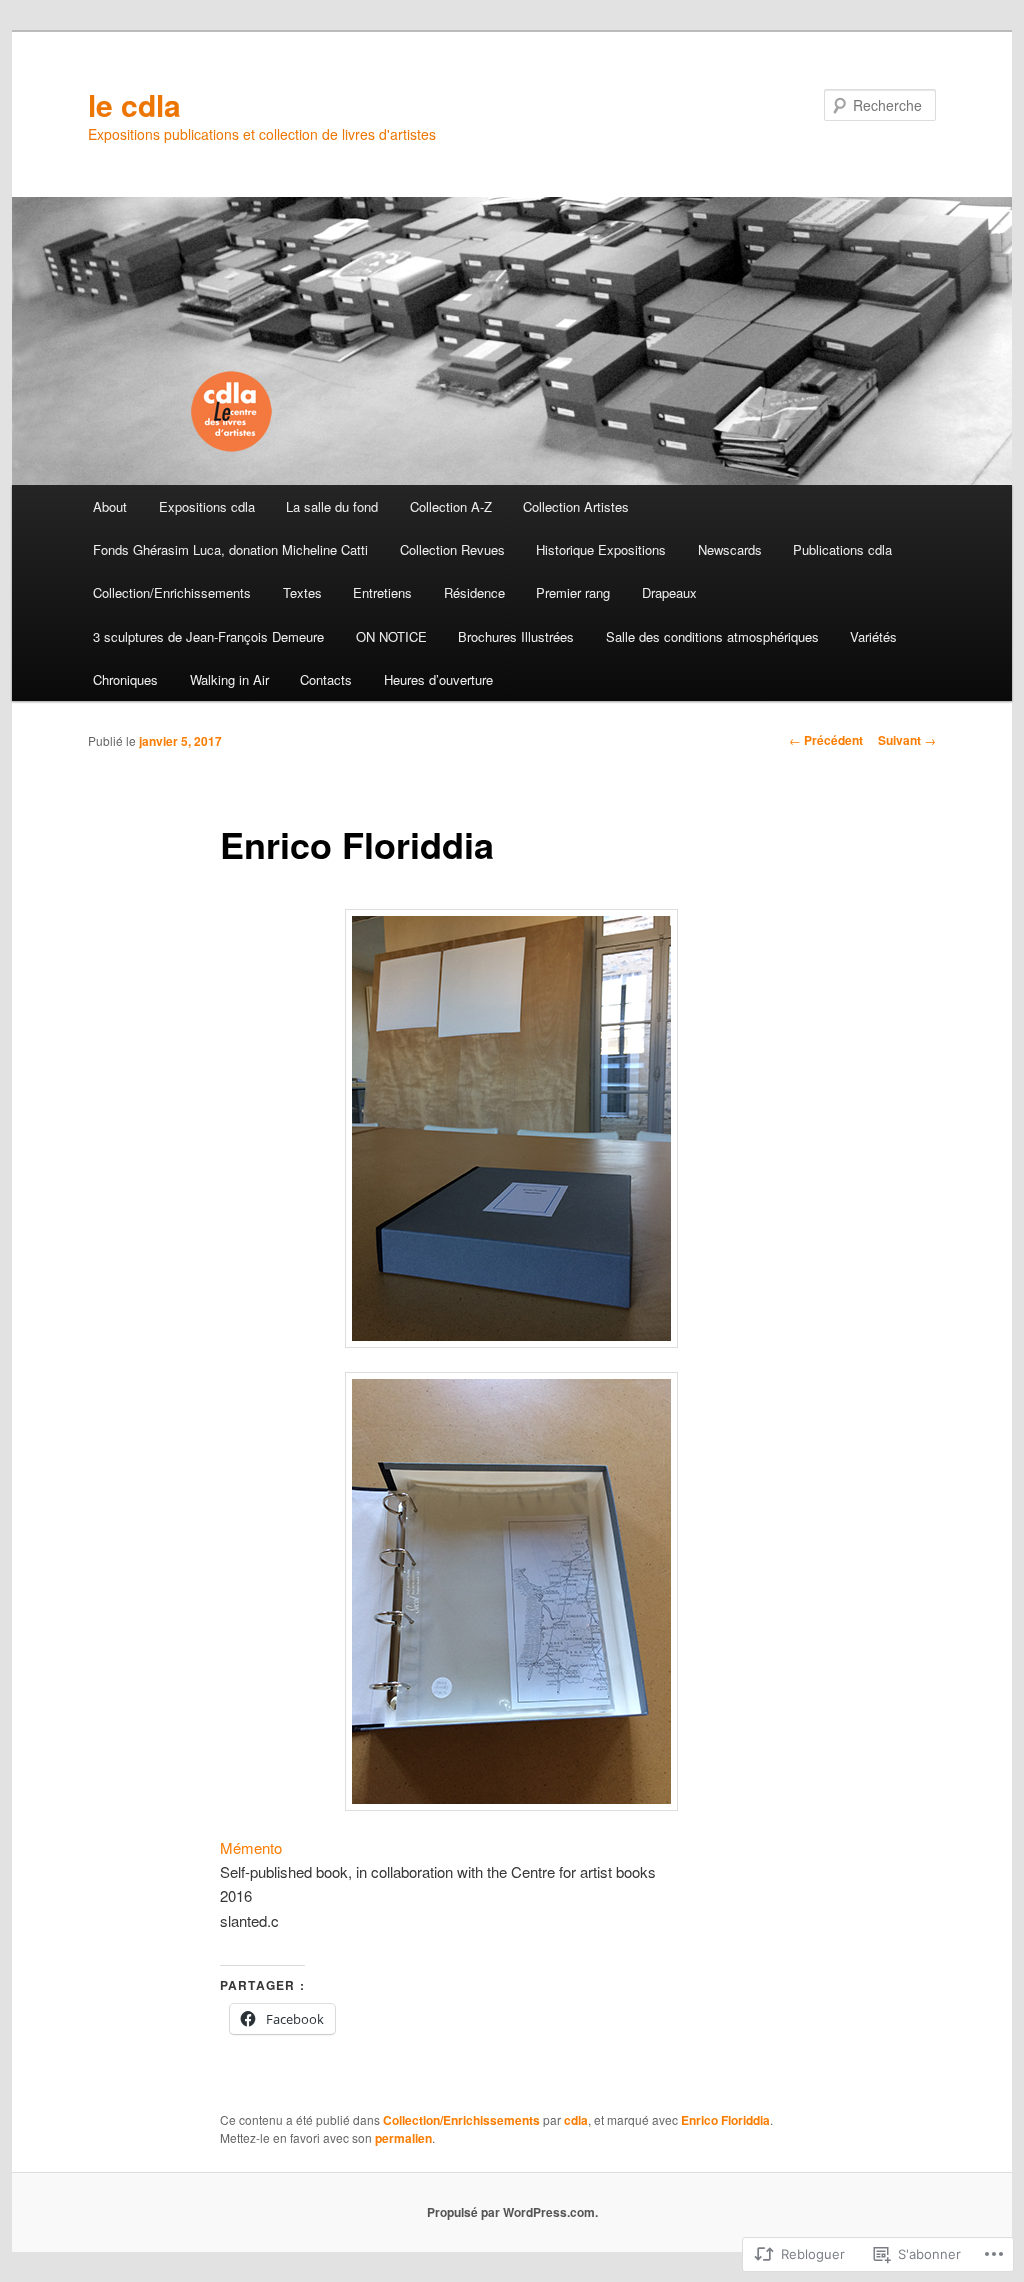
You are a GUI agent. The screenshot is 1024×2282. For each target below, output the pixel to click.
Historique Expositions (601, 549)
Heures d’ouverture (438, 679)
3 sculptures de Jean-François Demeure (208, 636)
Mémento (253, 1847)
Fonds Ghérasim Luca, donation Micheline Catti (230, 549)
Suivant (907, 740)
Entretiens (382, 592)
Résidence (474, 592)
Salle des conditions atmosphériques (712, 636)
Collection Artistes (576, 506)
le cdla (134, 104)
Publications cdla (842, 549)
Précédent (826, 740)
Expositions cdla (207, 506)
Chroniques (125, 679)
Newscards (730, 549)
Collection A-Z (451, 506)
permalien (403, 2138)
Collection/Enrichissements (172, 592)
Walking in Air (229, 679)
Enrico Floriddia (725, 2120)
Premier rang (573, 592)
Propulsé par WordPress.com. (512, 2212)
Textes (302, 592)
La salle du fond (332, 506)
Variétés (873, 636)
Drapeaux (669, 592)
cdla (576, 2120)
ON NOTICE (391, 636)
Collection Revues (452, 549)
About (110, 506)
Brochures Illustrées (516, 636)
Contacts (326, 679)
